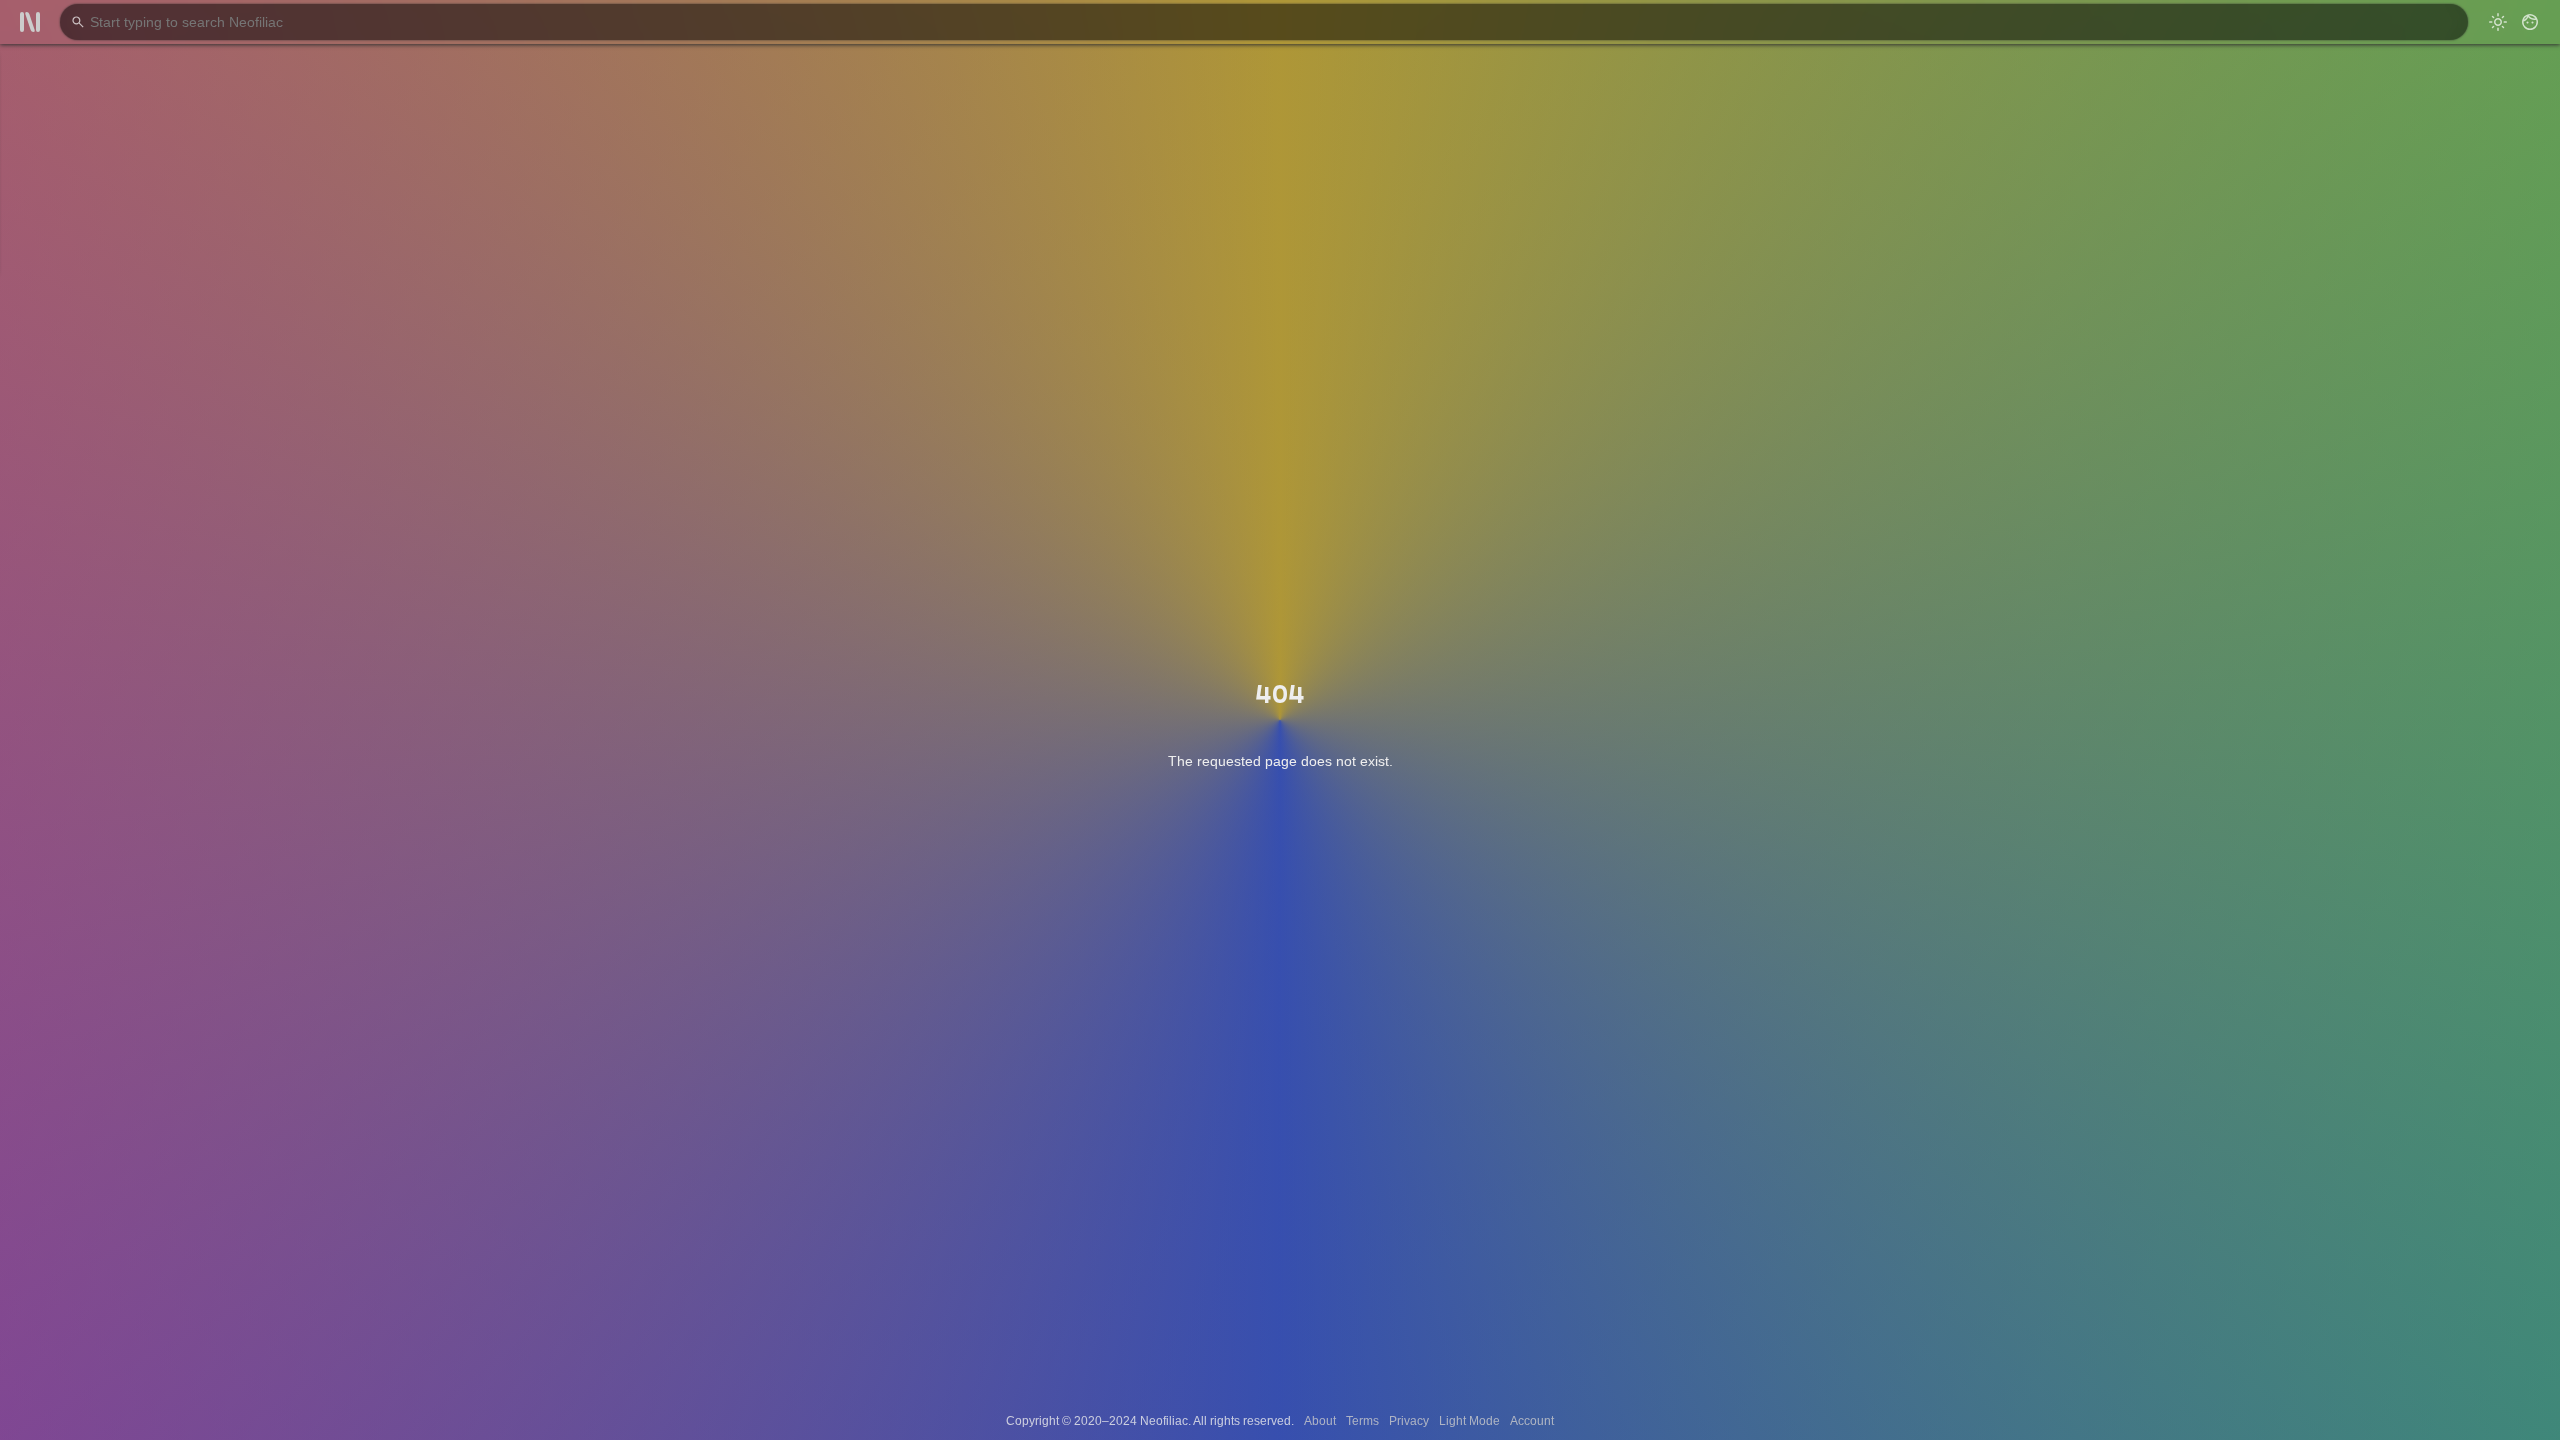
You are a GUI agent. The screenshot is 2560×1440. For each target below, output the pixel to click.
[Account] (2530, 22)
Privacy (1409, 1421)
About (1320, 1421)
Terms (1362, 1421)
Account (1532, 1421)
